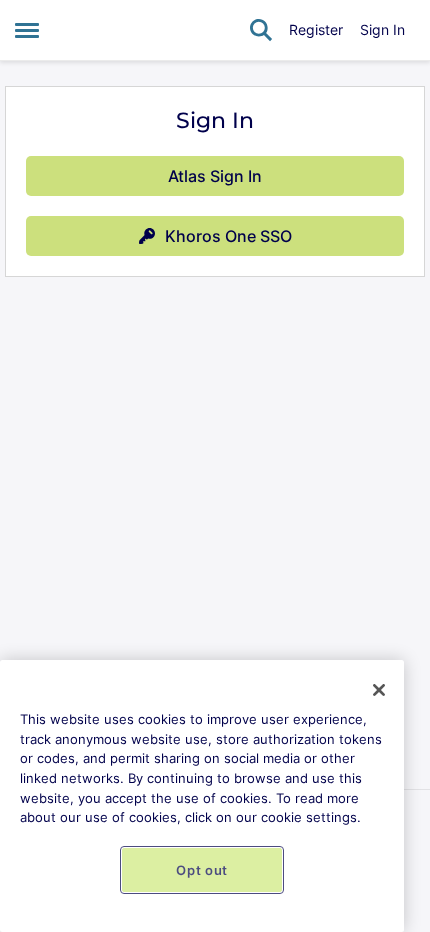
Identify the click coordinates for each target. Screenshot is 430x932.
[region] (202, 796)
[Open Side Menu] (27, 30)
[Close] (379, 690)
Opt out (202, 870)
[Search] (261, 30)
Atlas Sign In (215, 176)
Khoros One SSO (228, 236)
